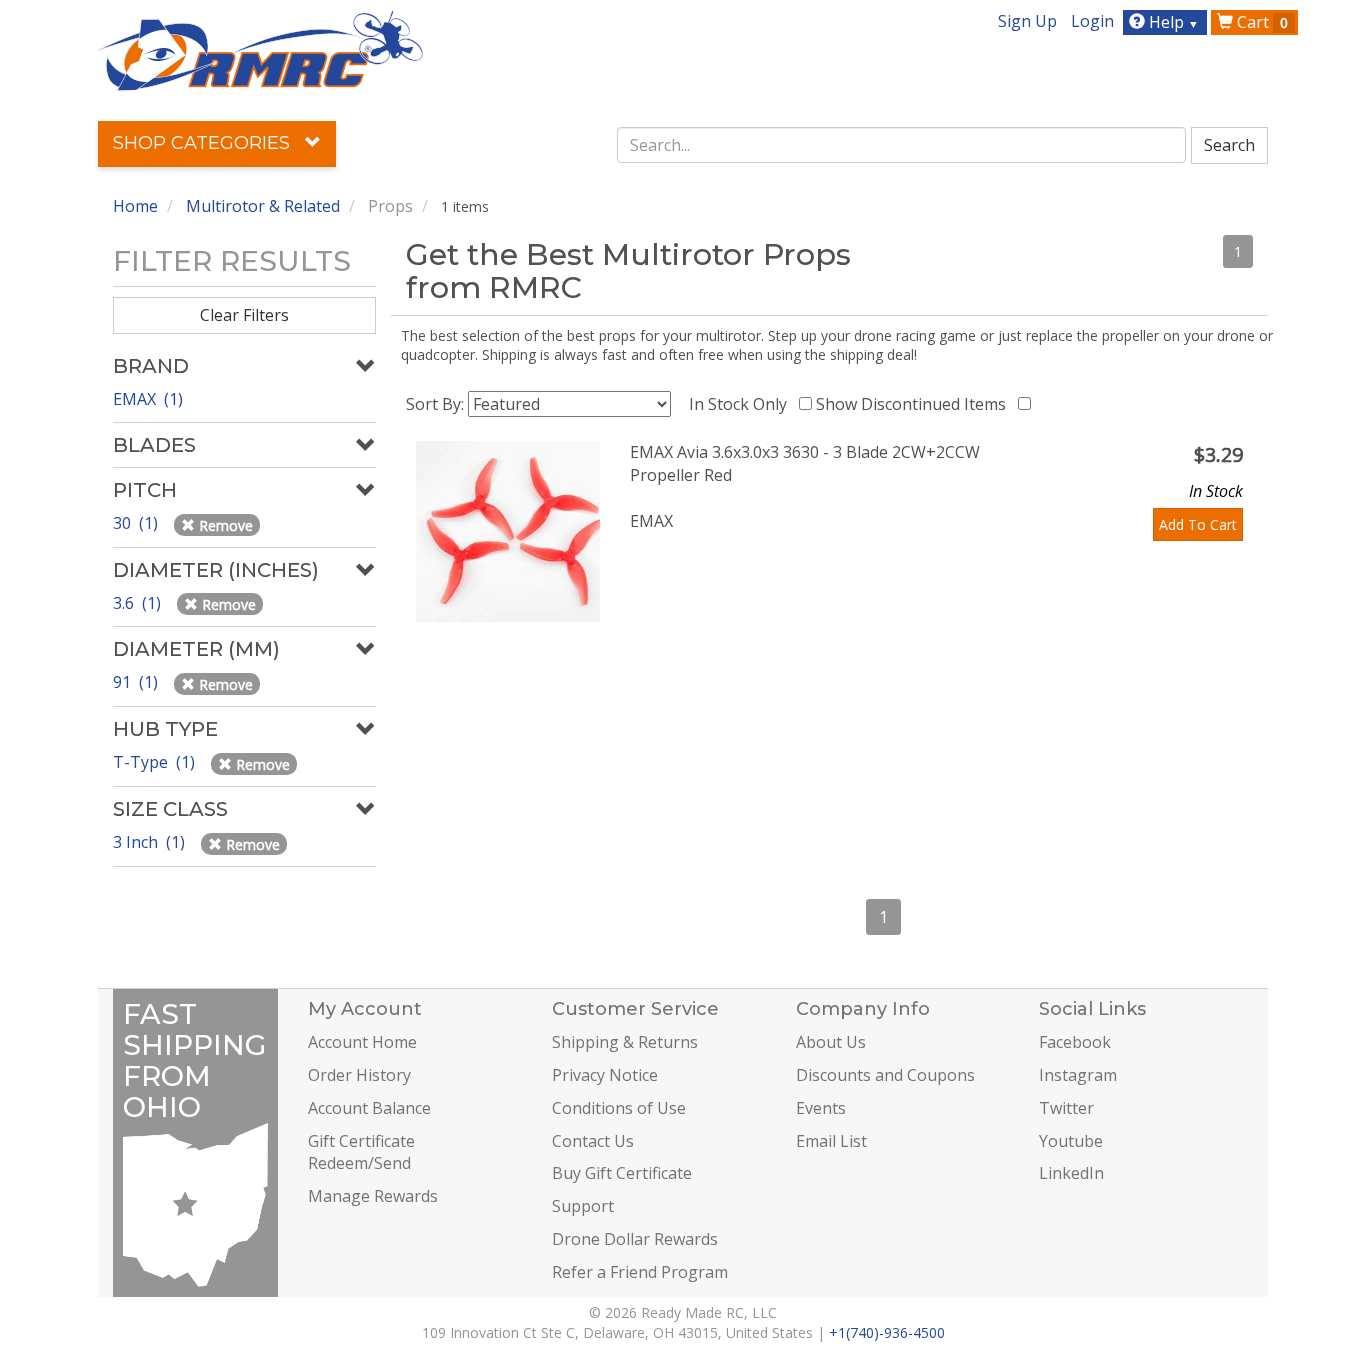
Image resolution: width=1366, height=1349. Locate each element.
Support (583, 1206)
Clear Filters (244, 315)
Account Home (362, 1042)
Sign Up (1027, 21)
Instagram (1078, 1075)
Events (821, 1108)
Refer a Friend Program (640, 1272)
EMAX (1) (148, 399)
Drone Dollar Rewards (635, 1239)
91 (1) (137, 682)
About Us (831, 1042)
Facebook (1075, 1042)
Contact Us (593, 1141)
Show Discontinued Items (915, 404)
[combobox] (902, 145)
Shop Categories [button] (204, 143)
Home (135, 206)
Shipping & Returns (625, 1042)
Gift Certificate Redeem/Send (361, 1152)
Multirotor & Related (263, 206)
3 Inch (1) (151, 842)
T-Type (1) (156, 762)
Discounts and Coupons (885, 1075)
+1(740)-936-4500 (887, 1332)
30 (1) (137, 523)
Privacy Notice (605, 1075)
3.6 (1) (139, 603)
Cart (1260, 22)
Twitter (1066, 1108)
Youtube (1071, 1141)
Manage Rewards (373, 1196)
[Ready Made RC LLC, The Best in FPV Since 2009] (260, 49)
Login (1092, 21)
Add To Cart (1198, 524)
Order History (359, 1075)
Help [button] (1172, 22)
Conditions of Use (619, 1108)
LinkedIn (1071, 1173)
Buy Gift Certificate (622, 1173)
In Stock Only (742, 404)
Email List (831, 1141)
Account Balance (369, 1108)
